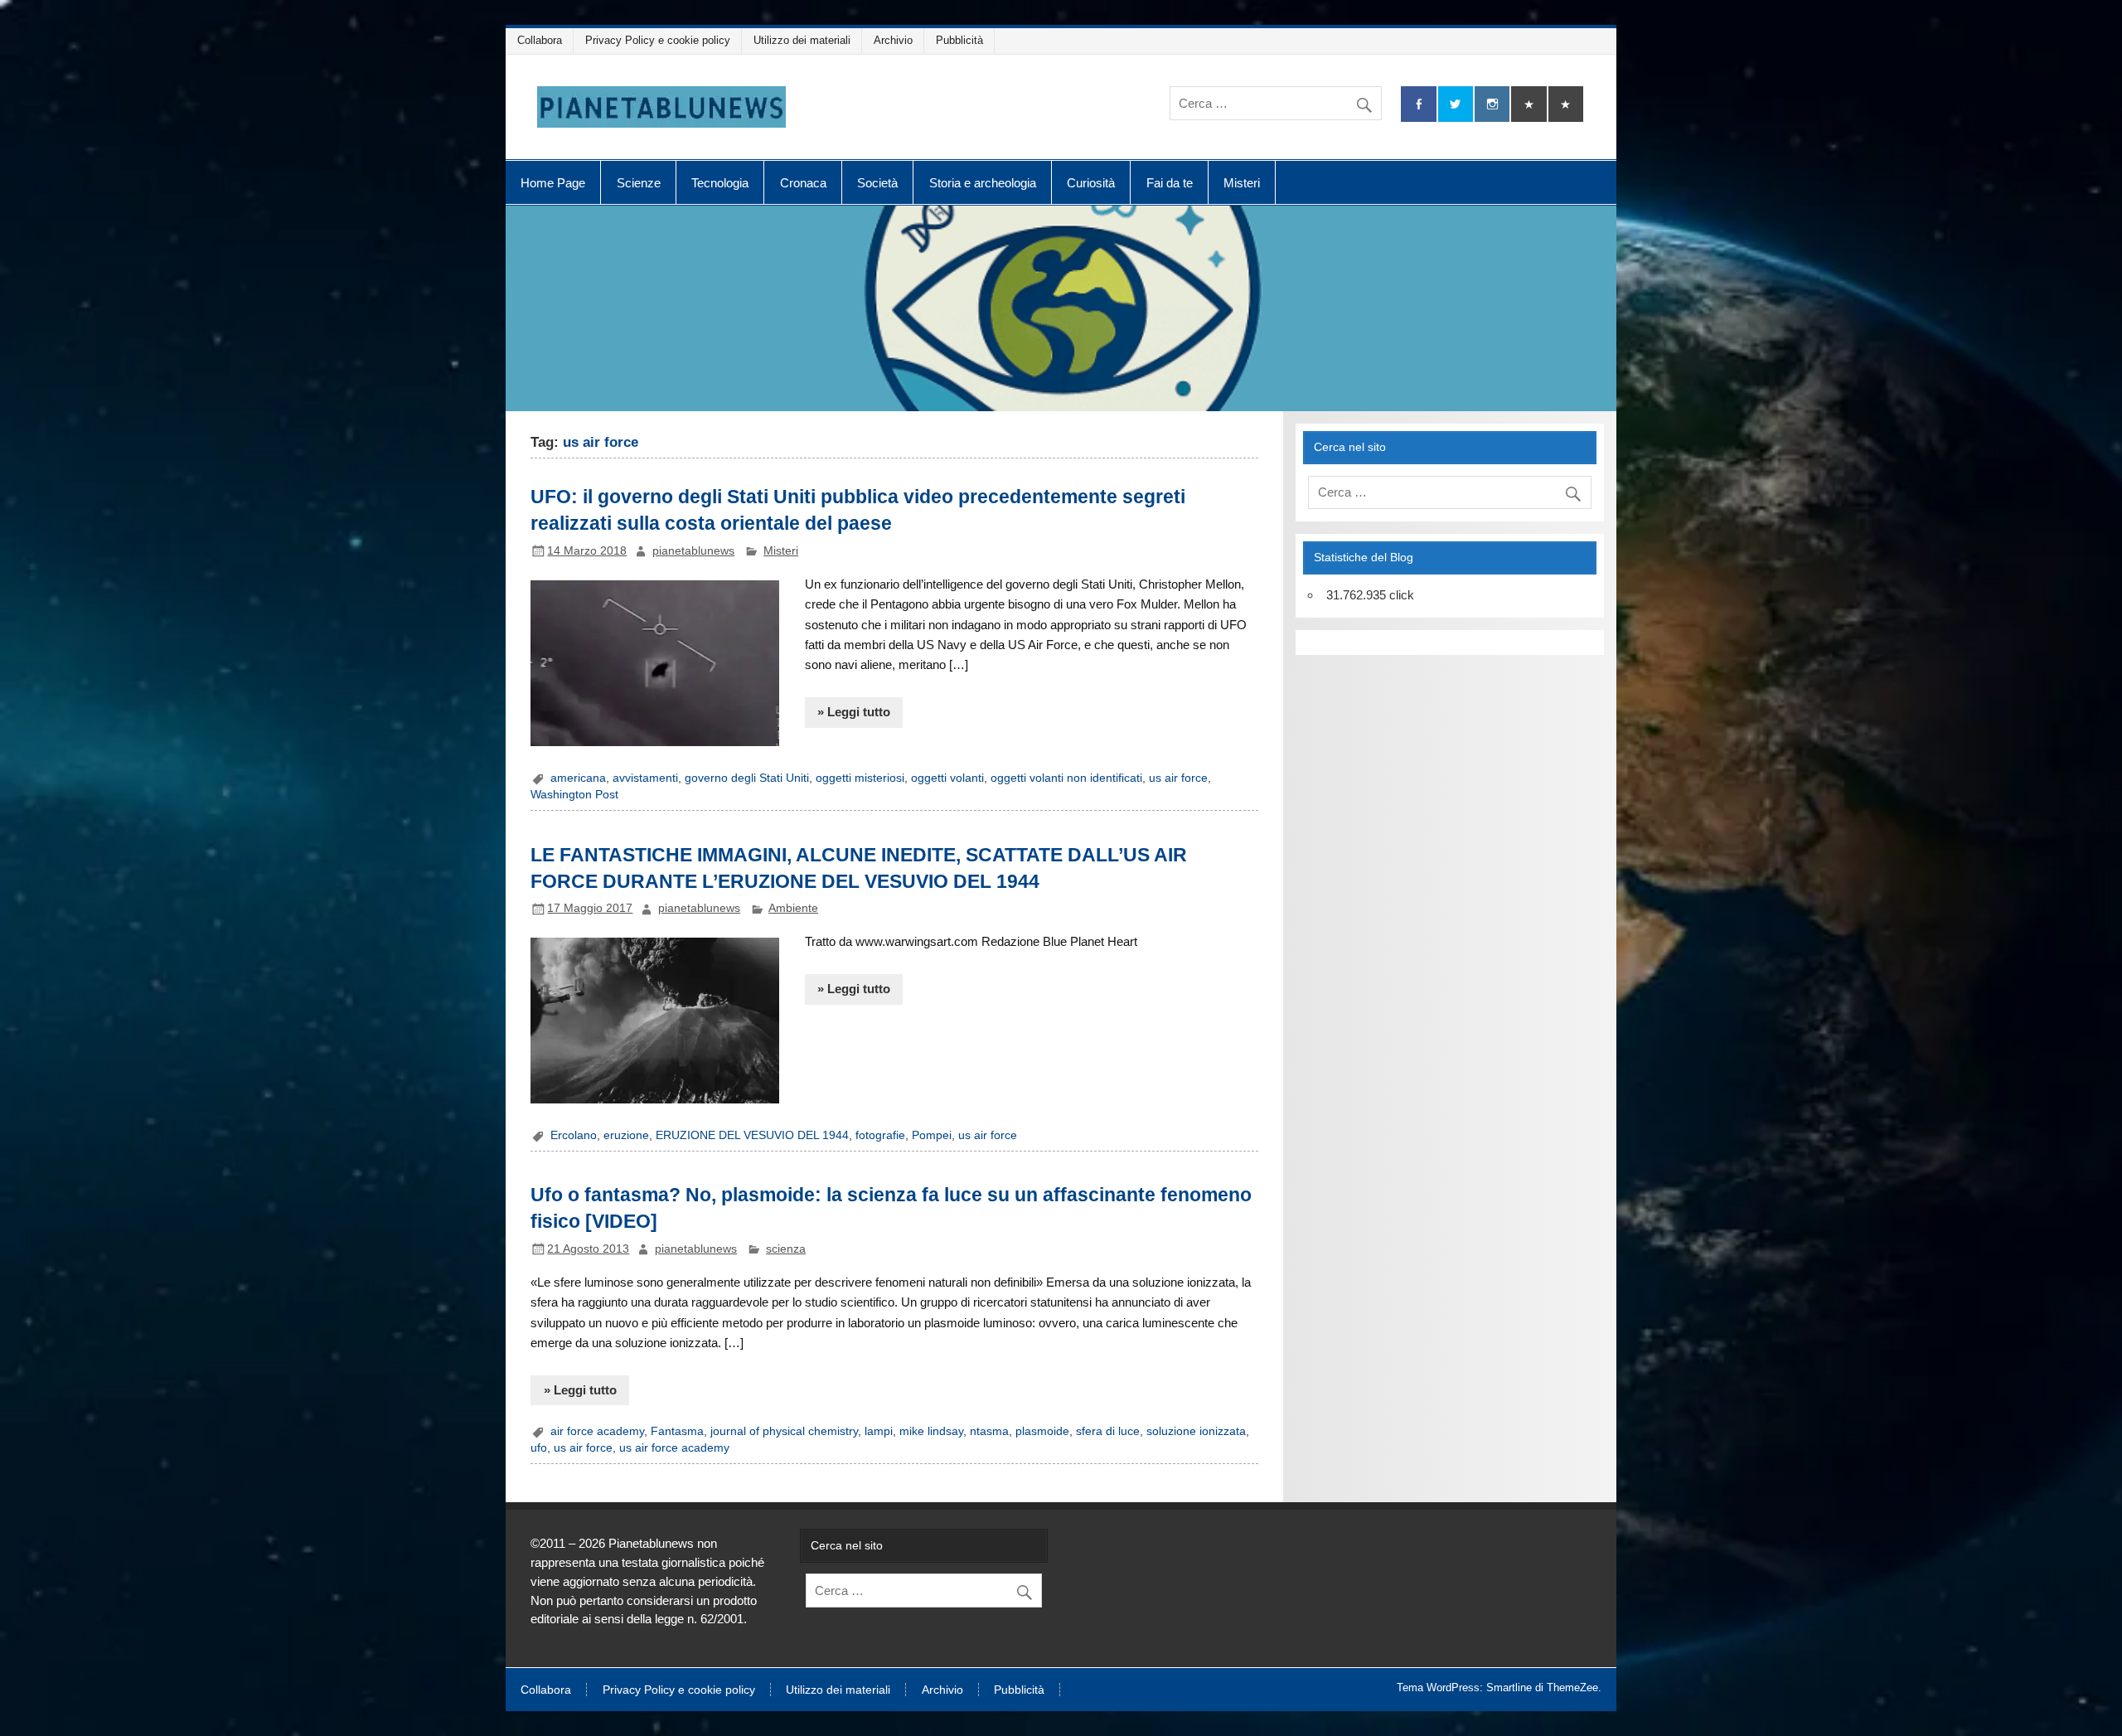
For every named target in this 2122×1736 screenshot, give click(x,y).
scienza (786, 1249)
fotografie (880, 1135)
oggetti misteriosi (860, 778)
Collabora (540, 40)
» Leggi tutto (854, 712)
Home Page (553, 183)
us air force (1178, 778)
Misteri (1242, 183)
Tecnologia (720, 183)
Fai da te (1170, 183)
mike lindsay (931, 1431)
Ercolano (574, 1135)
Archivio (893, 40)
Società (877, 183)
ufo (539, 1448)
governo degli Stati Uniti (747, 778)
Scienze (639, 183)
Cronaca (803, 183)
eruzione (626, 1135)
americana (578, 778)
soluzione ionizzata (1196, 1431)
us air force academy (674, 1448)
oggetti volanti (947, 778)
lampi (879, 1431)
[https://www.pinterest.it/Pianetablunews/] (1529, 104)
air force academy (597, 1431)
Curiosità (1091, 183)
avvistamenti (645, 778)
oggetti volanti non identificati (1066, 778)
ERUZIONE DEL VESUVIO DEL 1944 (752, 1135)
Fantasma (677, 1431)
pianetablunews (693, 551)
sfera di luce (1108, 1431)
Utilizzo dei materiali (802, 40)
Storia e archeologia (983, 183)
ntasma (989, 1431)
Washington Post (574, 795)
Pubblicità (959, 40)
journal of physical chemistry (784, 1431)
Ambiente (793, 908)
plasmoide (1042, 1431)
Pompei (932, 1135)
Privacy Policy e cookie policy (658, 40)
